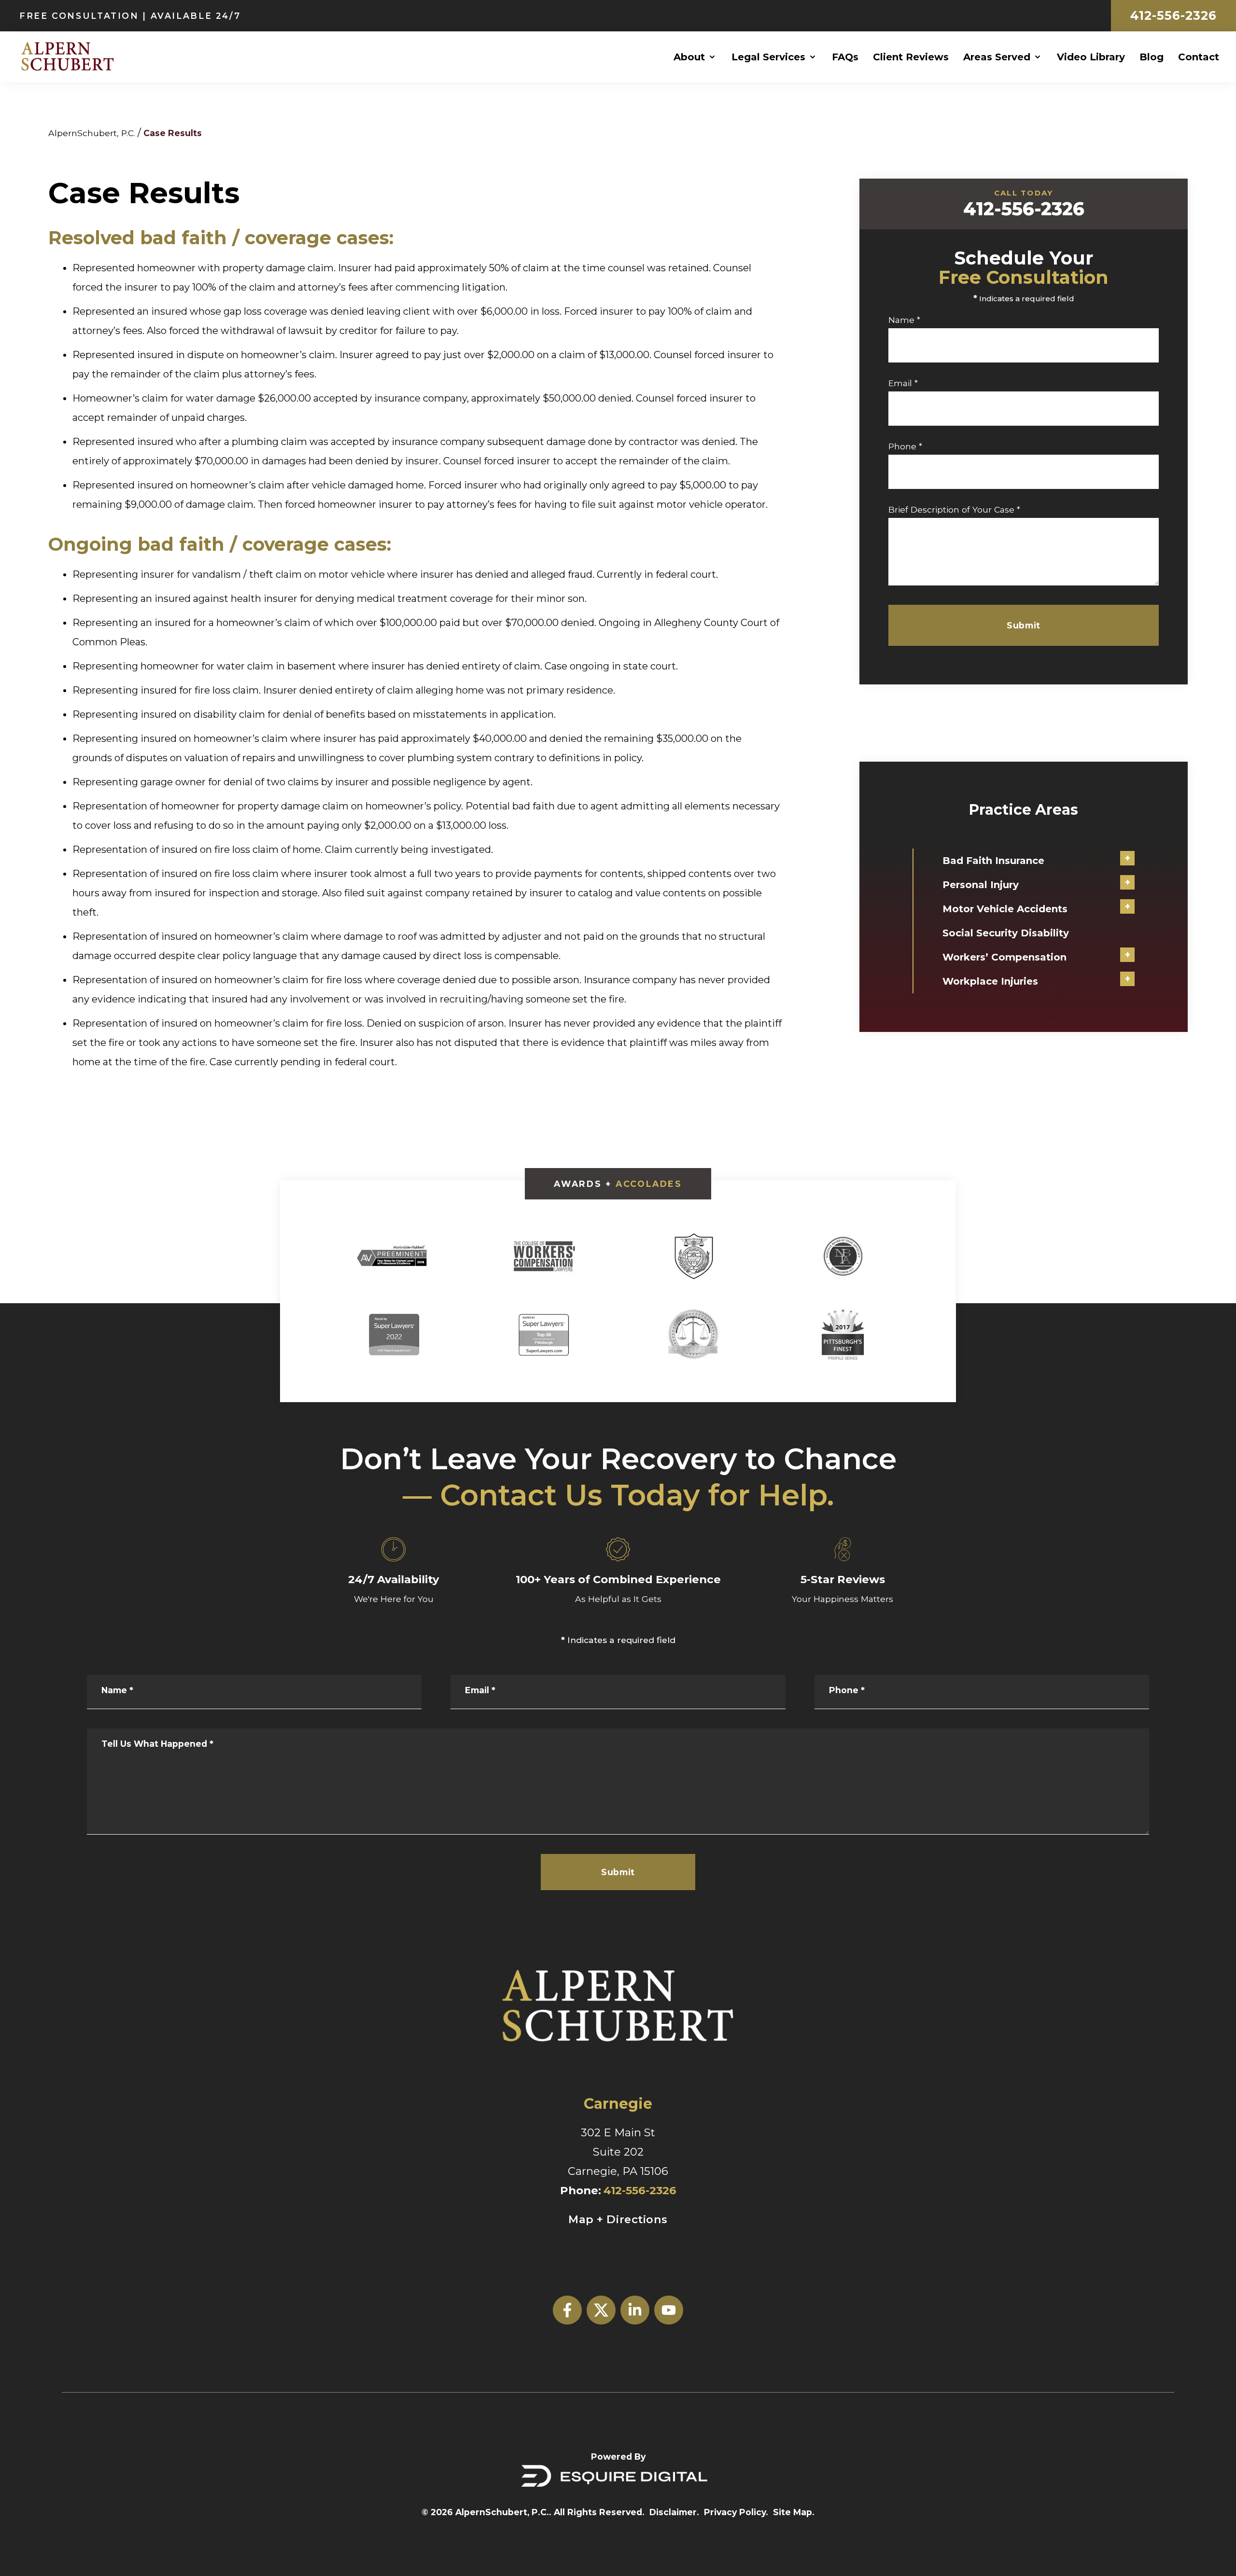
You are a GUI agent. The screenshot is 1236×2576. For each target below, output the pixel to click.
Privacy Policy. (736, 2512)
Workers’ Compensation (1004, 957)
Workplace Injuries (990, 981)
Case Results (173, 133)
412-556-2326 (1173, 15)
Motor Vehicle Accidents (1005, 909)
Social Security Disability (1006, 933)
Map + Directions (618, 2219)
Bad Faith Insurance (993, 861)
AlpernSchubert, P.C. (92, 133)
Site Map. (794, 2512)
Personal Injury (981, 885)
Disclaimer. (674, 2512)
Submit (1023, 625)
